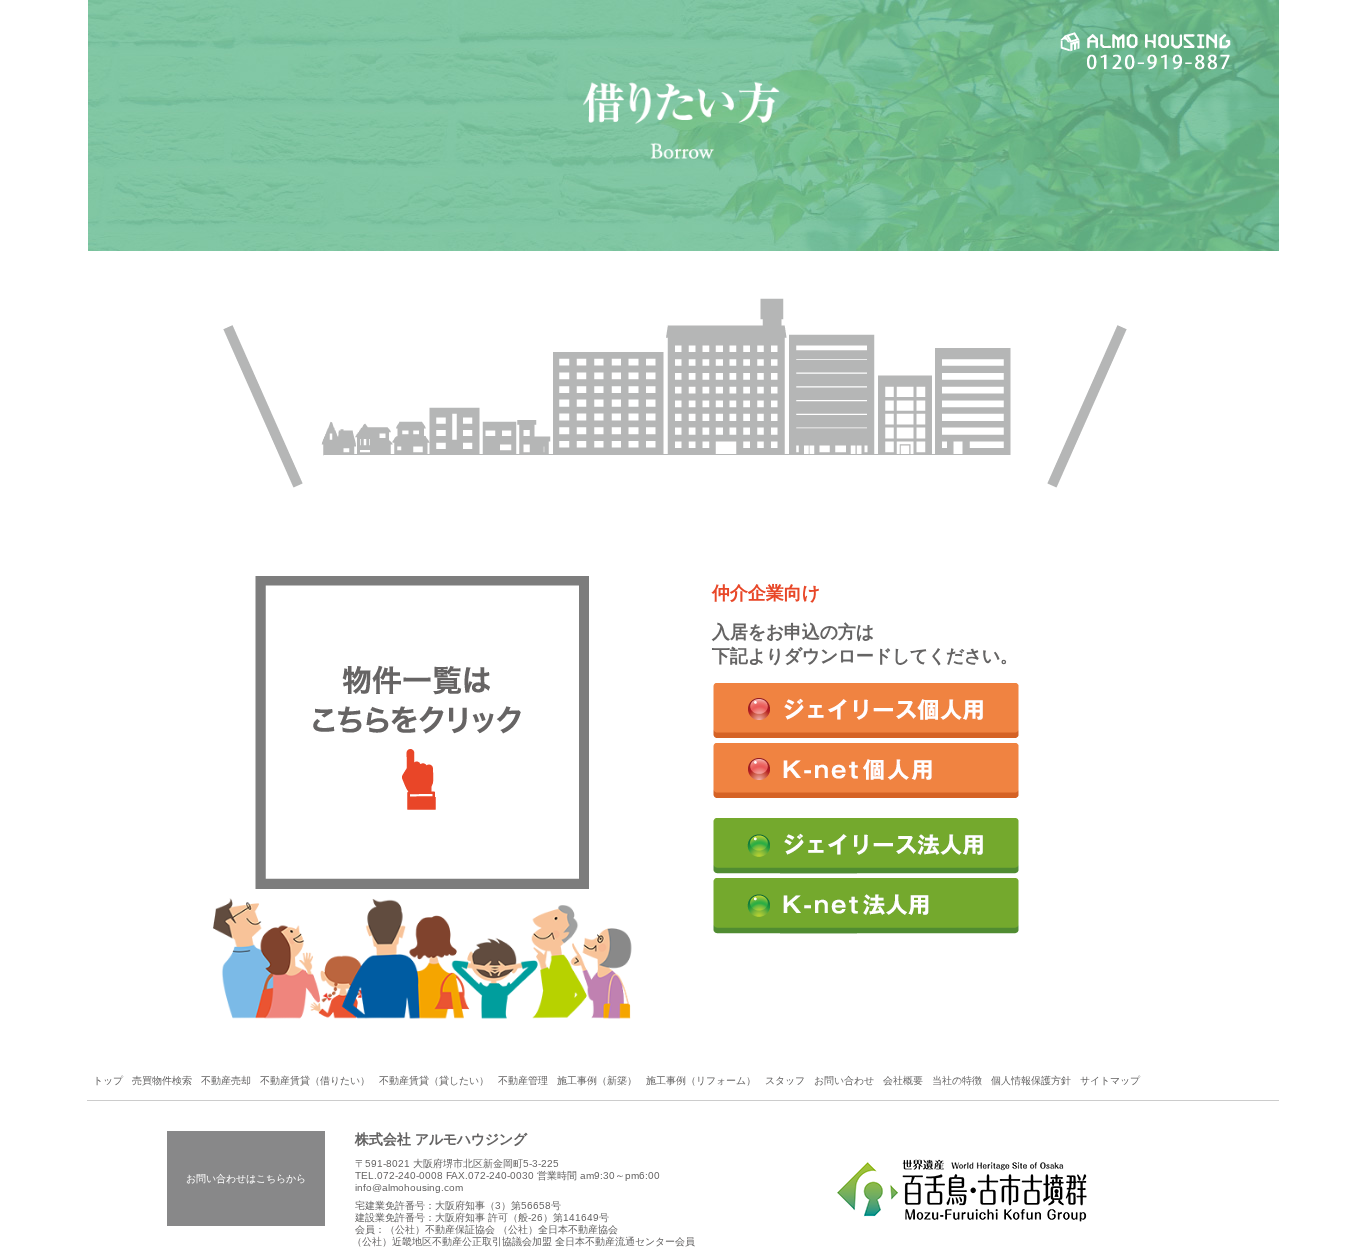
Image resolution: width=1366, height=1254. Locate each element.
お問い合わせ (844, 1080)
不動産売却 (226, 1080)
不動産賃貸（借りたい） (315, 1080)
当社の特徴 (957, 1080)
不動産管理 (523, 1080)
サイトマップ (1110, 1080)
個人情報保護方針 (1031, 1080)
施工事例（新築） (597, 1080)
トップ (108, 1080)
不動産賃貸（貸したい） (434, 1080)
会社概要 (903, 1080)
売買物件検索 (162, 1080)
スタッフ (785, 1080)
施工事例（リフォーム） (701, 1080)
